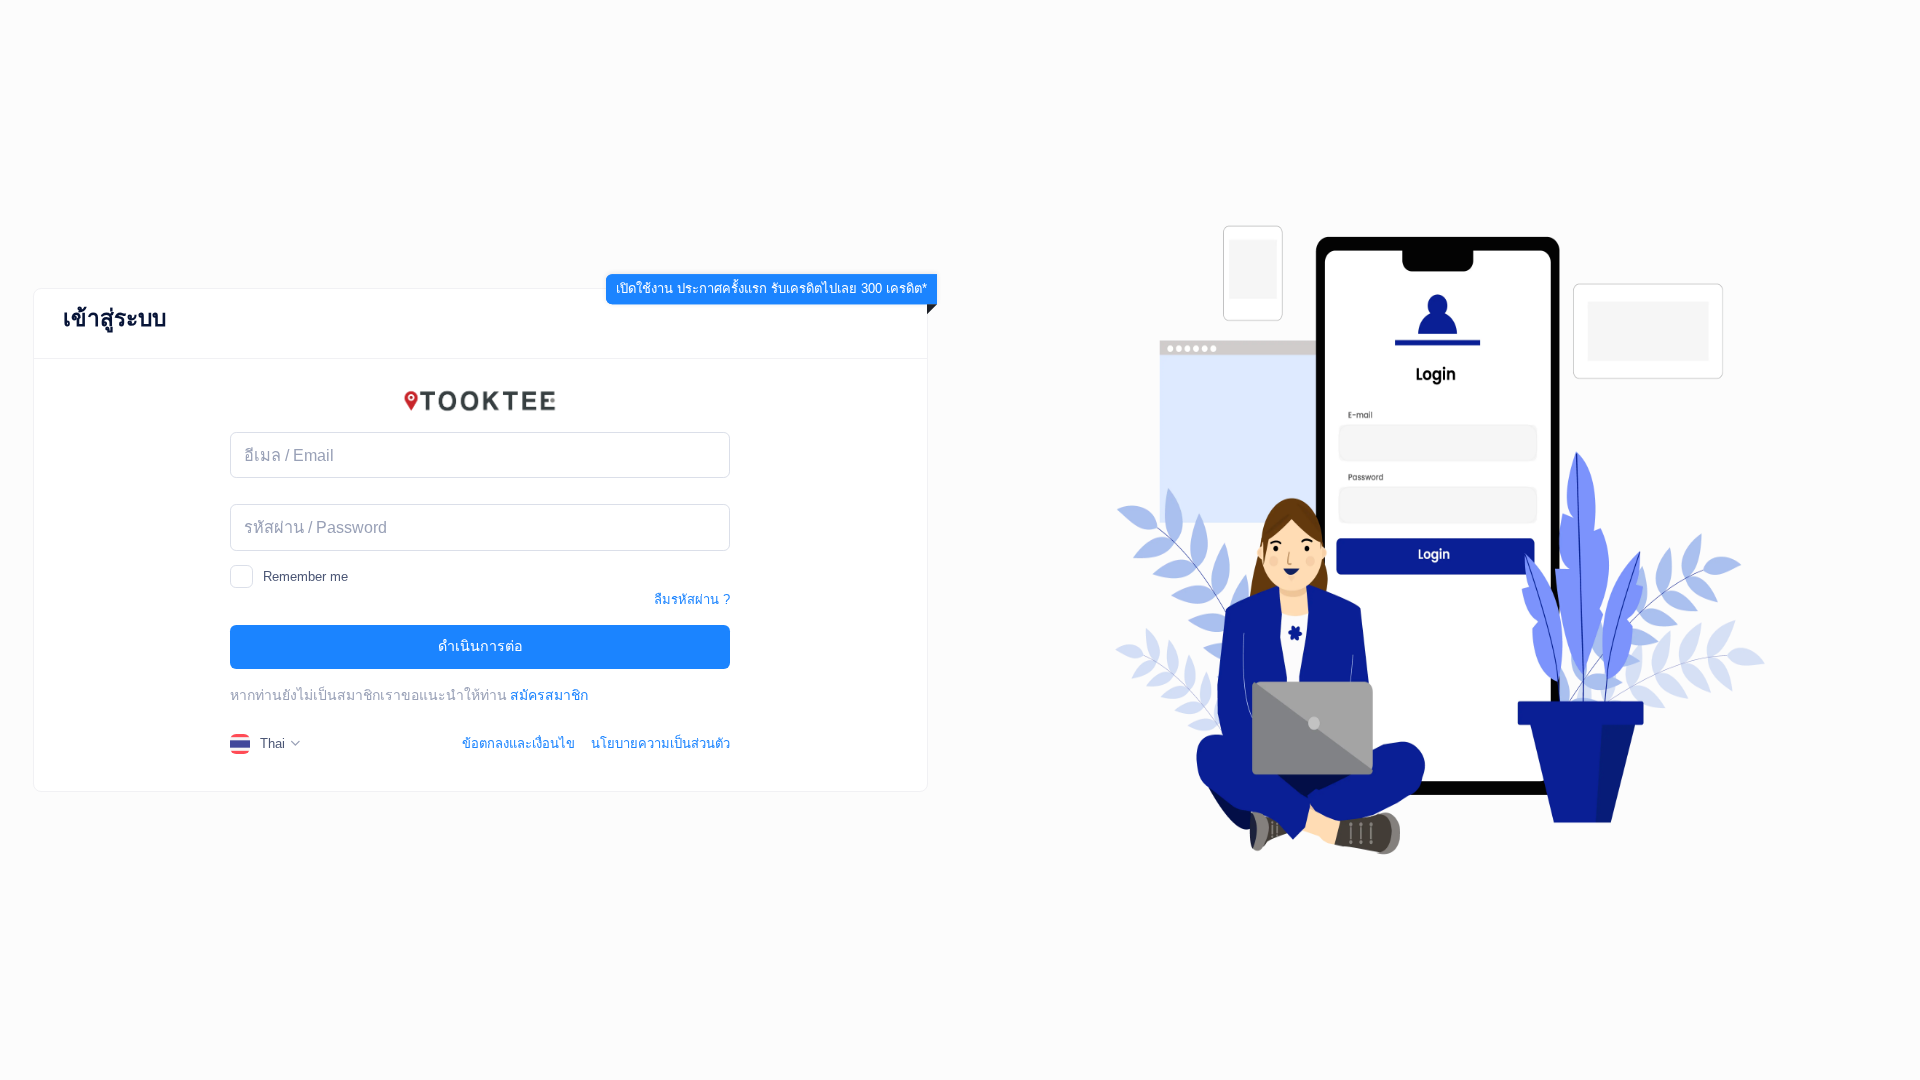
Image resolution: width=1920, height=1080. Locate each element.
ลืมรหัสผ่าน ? (692, 599)
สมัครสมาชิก (549, 695)
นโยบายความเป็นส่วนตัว (660, 743)
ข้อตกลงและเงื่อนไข (518, 743)
